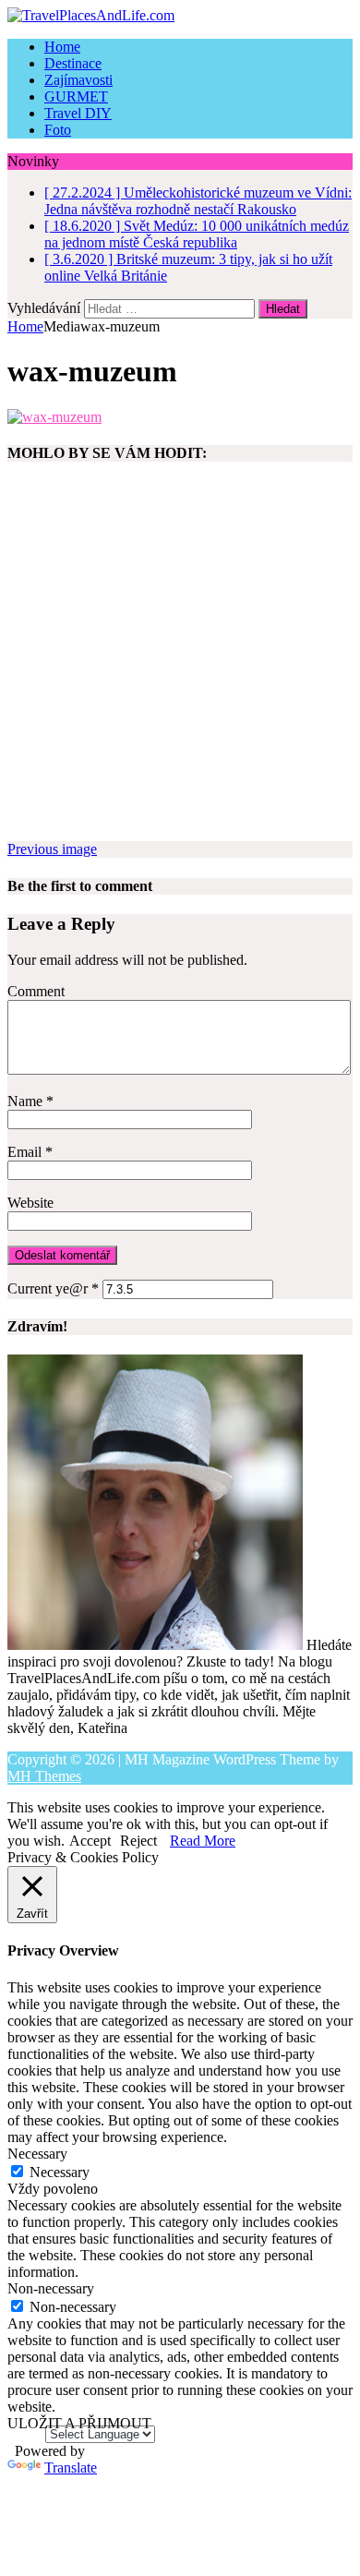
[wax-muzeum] (54, 417)
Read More (203, 1841)
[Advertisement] (180, 661)
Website (30, 1203)
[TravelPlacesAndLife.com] (180, 16)
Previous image (52, 849)
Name (27, 1101)
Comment (36, 991)
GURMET (76, 96)
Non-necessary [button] (51, 2288)
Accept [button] (90, 1841)
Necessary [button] (37, 2154)
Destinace (73, 63)
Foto (58, 130)
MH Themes (44, 1776)
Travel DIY (78, 113)
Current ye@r (53, 1288)
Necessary (60, 2172)
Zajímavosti (78, 80)
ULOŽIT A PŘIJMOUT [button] (79, 2423)
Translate (71, 2468)
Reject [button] (138, 1841)
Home (62, 47)
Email (26, 1152)
